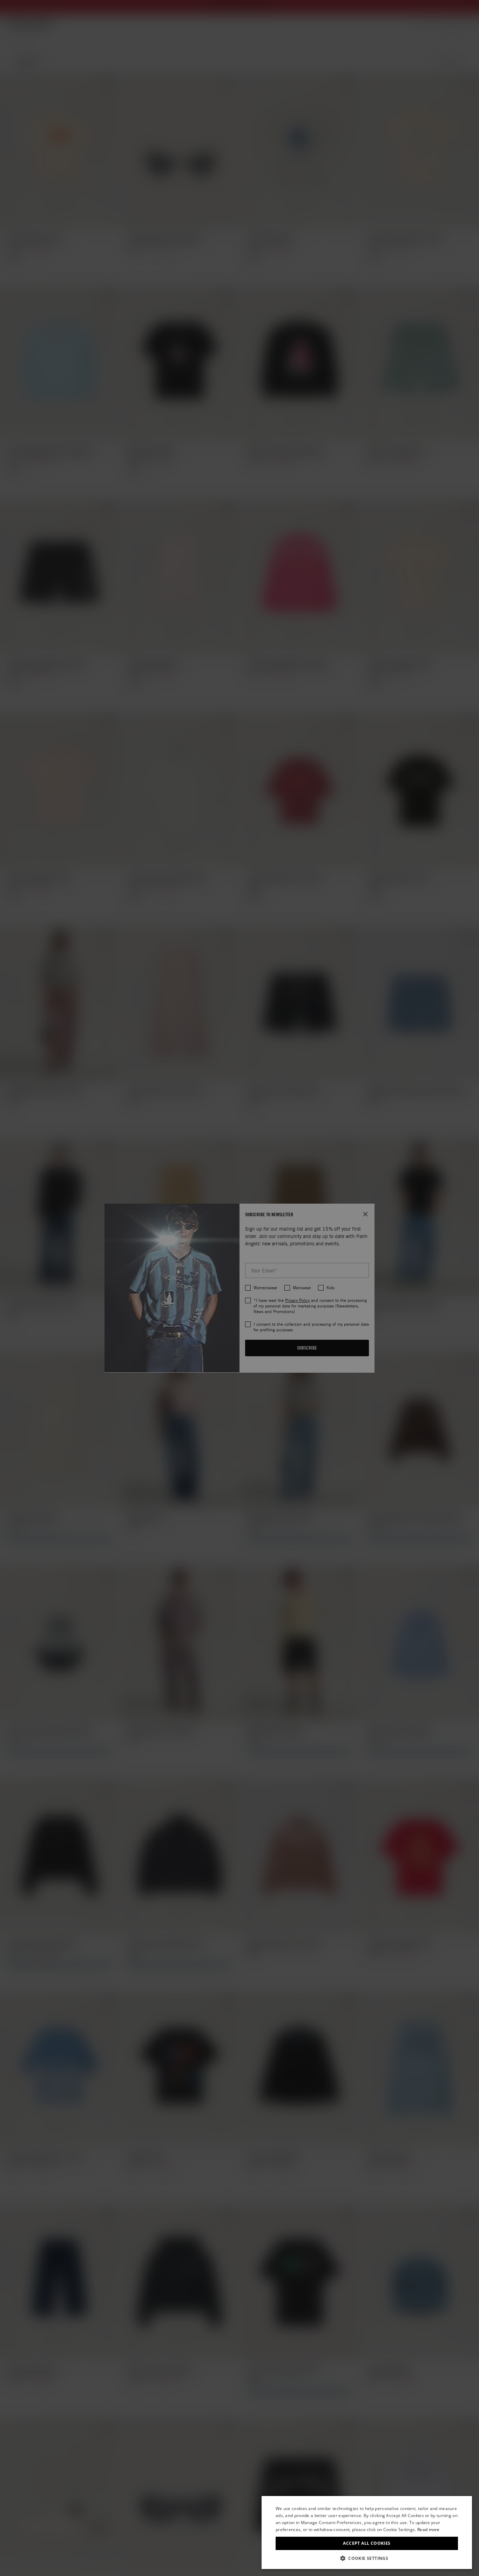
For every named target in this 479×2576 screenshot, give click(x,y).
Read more (429, 2530)
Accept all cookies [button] (367, 2543)
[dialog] (367, 2532)
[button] (367, 2558)
